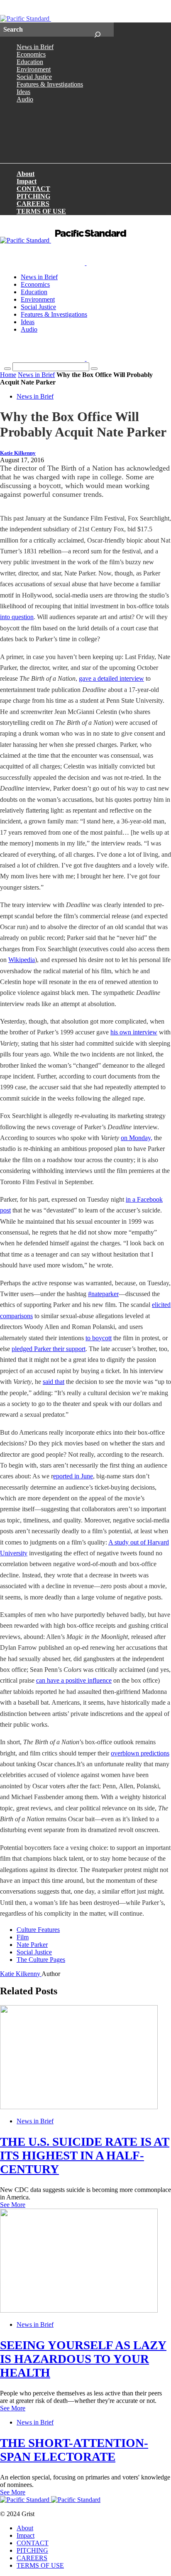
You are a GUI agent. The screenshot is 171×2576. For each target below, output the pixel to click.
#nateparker (103, 1294)
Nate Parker (32, 1945)
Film (23, 1937)
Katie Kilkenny (18, 453)
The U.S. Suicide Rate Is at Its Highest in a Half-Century (85, 2155)
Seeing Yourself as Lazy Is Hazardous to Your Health (83, 2359)
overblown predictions (140, 1753)
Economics (31, 54)
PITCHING (33, 196)
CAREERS (33, 204)
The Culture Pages (41, 1960)
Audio (25, 99)
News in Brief (35, 47)
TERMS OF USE (41, 211)
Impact (27, 181)
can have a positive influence (74, 1680)
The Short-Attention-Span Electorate (74, 2450)
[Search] (97, 30)
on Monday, (137, 1138)
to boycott (99, 1338)
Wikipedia (22, 960)
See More (13, 2205)
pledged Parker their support (49, 1349)
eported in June (73, 1476)
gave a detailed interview (111, 678)
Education (30, 62)
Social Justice (34, 77)
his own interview (134, 1032)
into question (17, 617)
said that (54, 1382)
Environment (34, 69)
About (26, 174)
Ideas (23, 92)
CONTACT (33, 189)
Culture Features (38, 1930)
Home (8, 375)
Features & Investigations (50, 84)
